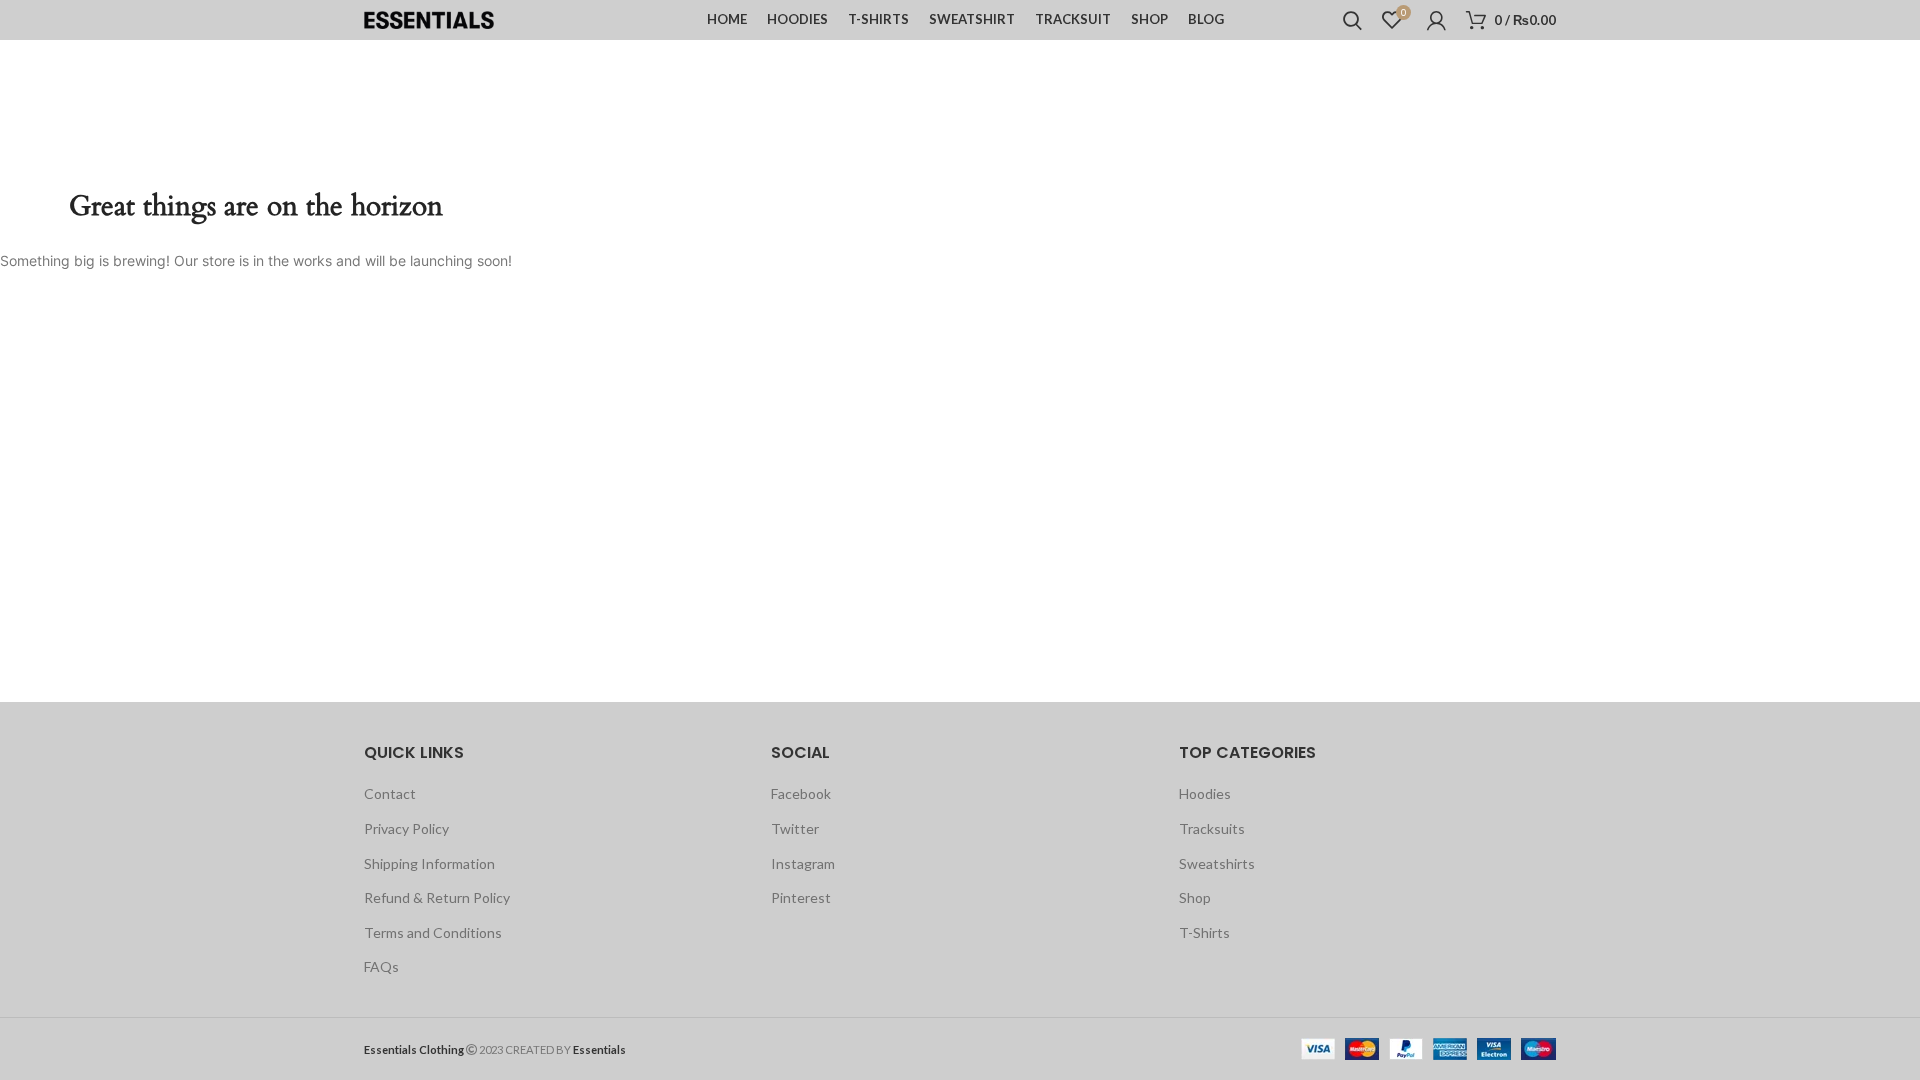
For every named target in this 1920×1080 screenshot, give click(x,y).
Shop (1195, 897)
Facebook (801, 793)
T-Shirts (1204, 932)
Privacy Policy (406, 828)
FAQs (381, 966)
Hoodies (1205, 793)
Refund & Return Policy (437, 897)
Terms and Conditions (433, 932)
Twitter (795, 828)
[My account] (1436, 20)
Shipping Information (429, 863)
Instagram (803, 863)
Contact (390, 793)
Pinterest (801, 897)
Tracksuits (1212, 828)
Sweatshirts (1217, 863)
